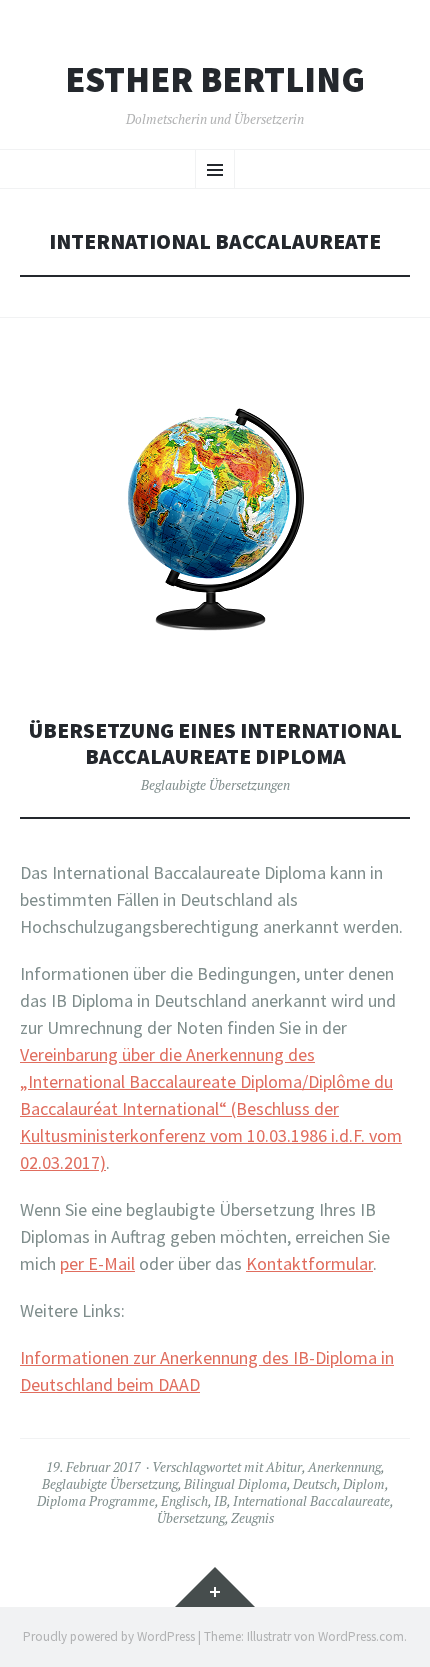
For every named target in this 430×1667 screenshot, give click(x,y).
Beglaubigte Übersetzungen (215, 785)
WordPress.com (361, 1636)
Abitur (284, 1467)
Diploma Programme (96, 1501)
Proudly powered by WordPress (109, 1636)
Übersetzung (191, 1518)
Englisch (184, 1501)
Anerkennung (344, 1467)
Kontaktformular (309, 1263)
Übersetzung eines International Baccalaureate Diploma (215, 743)
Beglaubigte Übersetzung (110, 1484)
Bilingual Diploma (235, 1484)
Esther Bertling (215, 80)
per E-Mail (97, 1263)
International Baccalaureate (311, 1501)
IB (220, 1501)
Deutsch (315, 1484)
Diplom (364, 1484)
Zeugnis (252, 1518)
